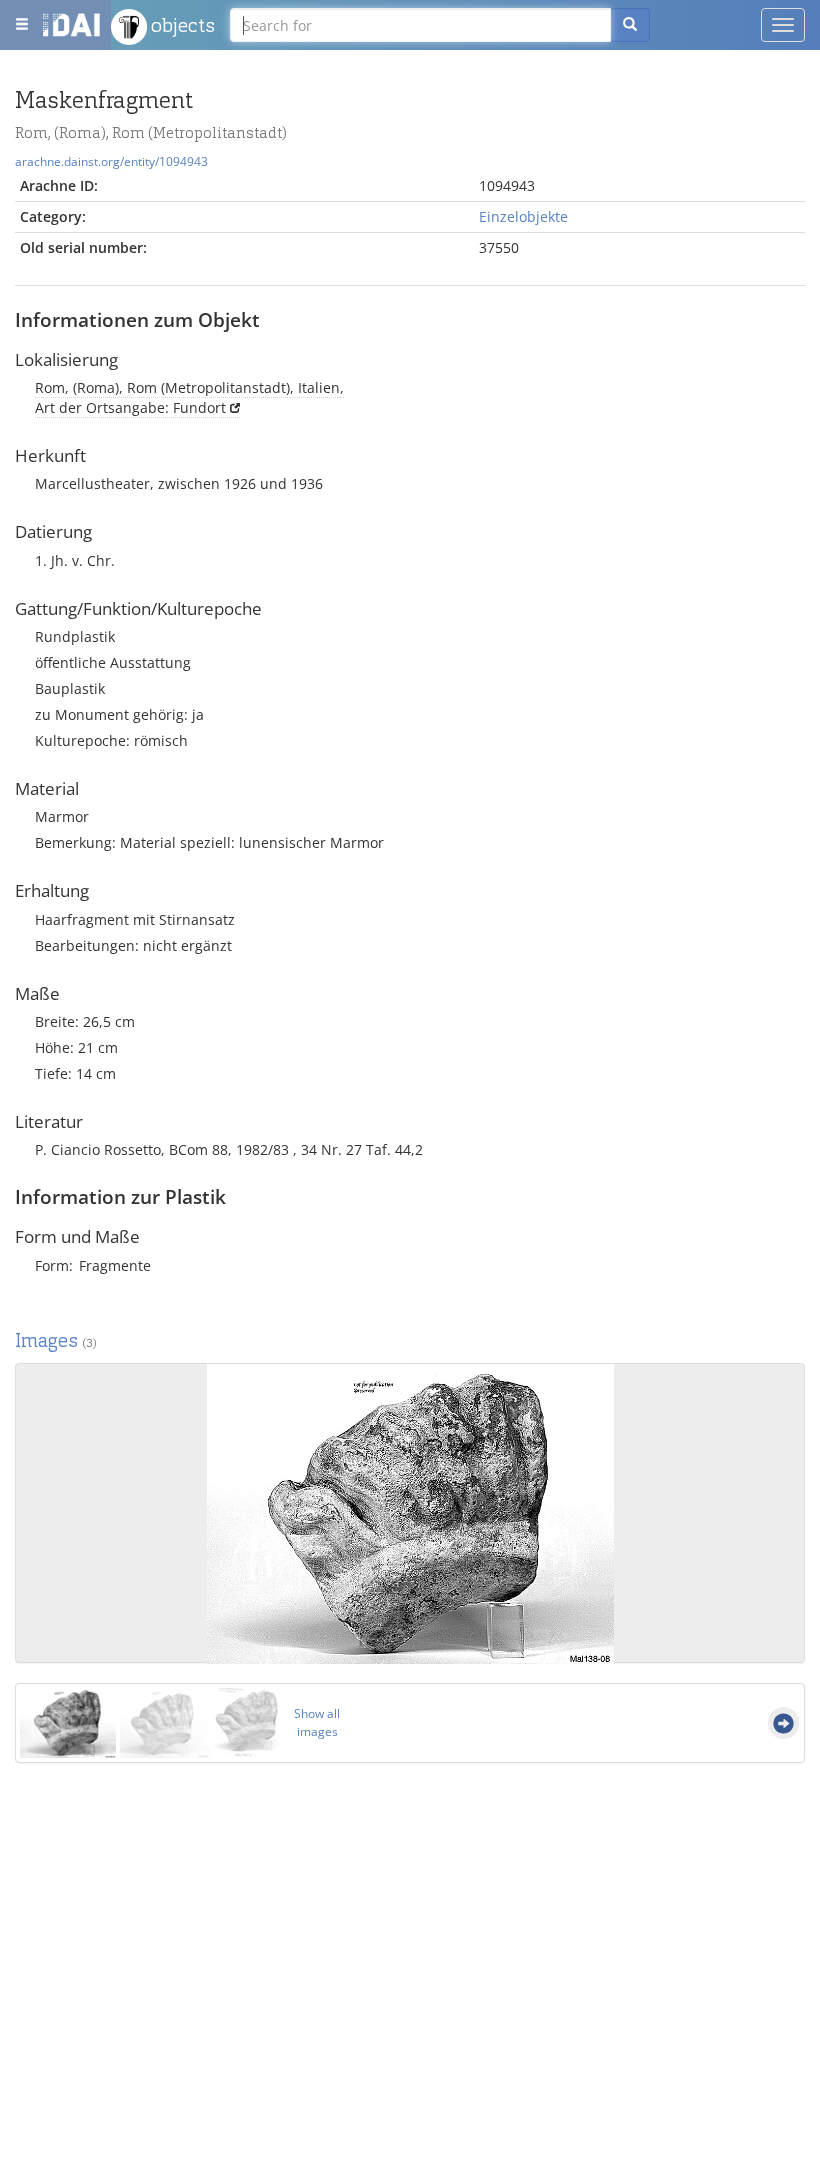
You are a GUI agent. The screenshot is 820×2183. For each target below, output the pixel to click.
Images (56, 1340)
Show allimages (317, 1722)
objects (181, 25)
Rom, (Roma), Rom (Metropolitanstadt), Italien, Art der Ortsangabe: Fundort (189, 397)
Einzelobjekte (523, 216)
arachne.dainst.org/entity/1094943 (111, 161)
